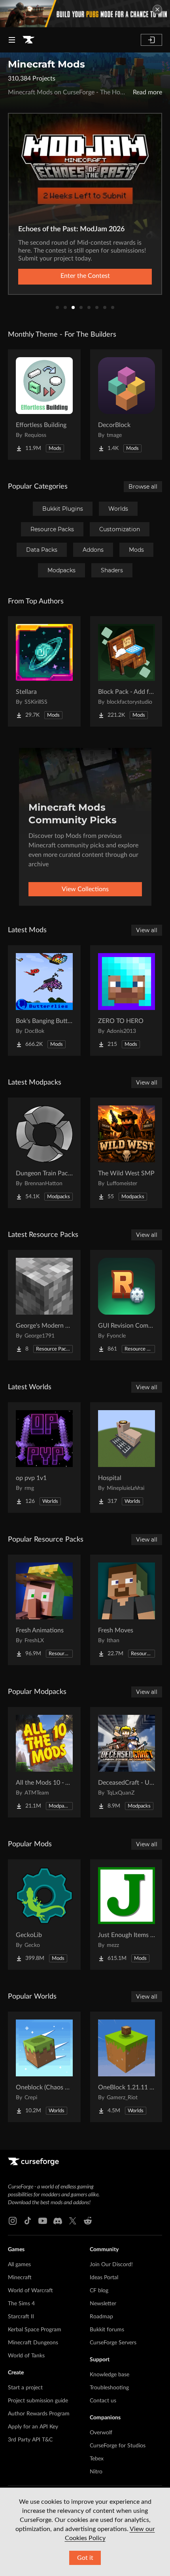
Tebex (97, 2459)
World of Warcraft (30, 2291)
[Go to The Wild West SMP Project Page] (127, 1153)
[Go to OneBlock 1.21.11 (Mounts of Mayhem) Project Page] (127, 2067)
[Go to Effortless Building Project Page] (44, 405)
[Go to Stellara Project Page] (44, 671)
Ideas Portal (104, 2278)
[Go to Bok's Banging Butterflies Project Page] (44, 1000)
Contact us (103, 2401)
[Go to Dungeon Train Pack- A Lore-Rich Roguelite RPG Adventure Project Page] (44, 1153)
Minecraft (20, 2278)
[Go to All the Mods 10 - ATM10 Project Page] (44, 1762)
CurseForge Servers (113, 2343)
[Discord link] (58, 2221)
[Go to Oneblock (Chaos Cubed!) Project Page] (44, 2067)
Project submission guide (38, 2401)
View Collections (85, 889)
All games (19, 2265)
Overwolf (101, 2433)
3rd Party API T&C (30, 2440)
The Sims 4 (21, 2304)
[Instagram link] (13, 2221)
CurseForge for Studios (118, 2446)
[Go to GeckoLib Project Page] (44, 1915)
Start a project (25, 2388)
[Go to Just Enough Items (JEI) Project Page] (127, 1915)
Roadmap (101, 2317)
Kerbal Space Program (35, 2330)
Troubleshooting (109, 2388)
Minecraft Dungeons (33, 2343)
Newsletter (103, 2304)
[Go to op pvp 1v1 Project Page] (44, 1458)
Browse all (143, 487)
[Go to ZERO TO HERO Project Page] (127, 1000)
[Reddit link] (88, 2221)
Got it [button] (85, 2558)
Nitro (96, 2472)
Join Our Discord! (111, 2265)
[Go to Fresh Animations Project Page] (44, 1610)
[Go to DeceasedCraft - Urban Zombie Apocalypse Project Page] (127, 1762)
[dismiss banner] (157, 9)
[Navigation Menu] (12, 40)
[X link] (73, 2221)
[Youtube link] (43, 2221)
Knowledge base (110, 2375)
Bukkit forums (107, 2330)
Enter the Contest (85, 276)
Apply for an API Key (33, 2427)
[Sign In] (151, 40)
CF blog (99, 2291)
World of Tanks (26, 2356)
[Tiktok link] (28, 2221)
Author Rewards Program (39, 2414)
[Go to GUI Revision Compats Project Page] (127, 1305)
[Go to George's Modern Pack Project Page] (44, 1305)
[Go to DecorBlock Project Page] (127, 405)
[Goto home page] (28, 40)
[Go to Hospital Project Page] (127, 1458)
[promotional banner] (85, 14)
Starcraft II (21, 2317)
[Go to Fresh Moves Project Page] (127, 1610)
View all (147, 930)
